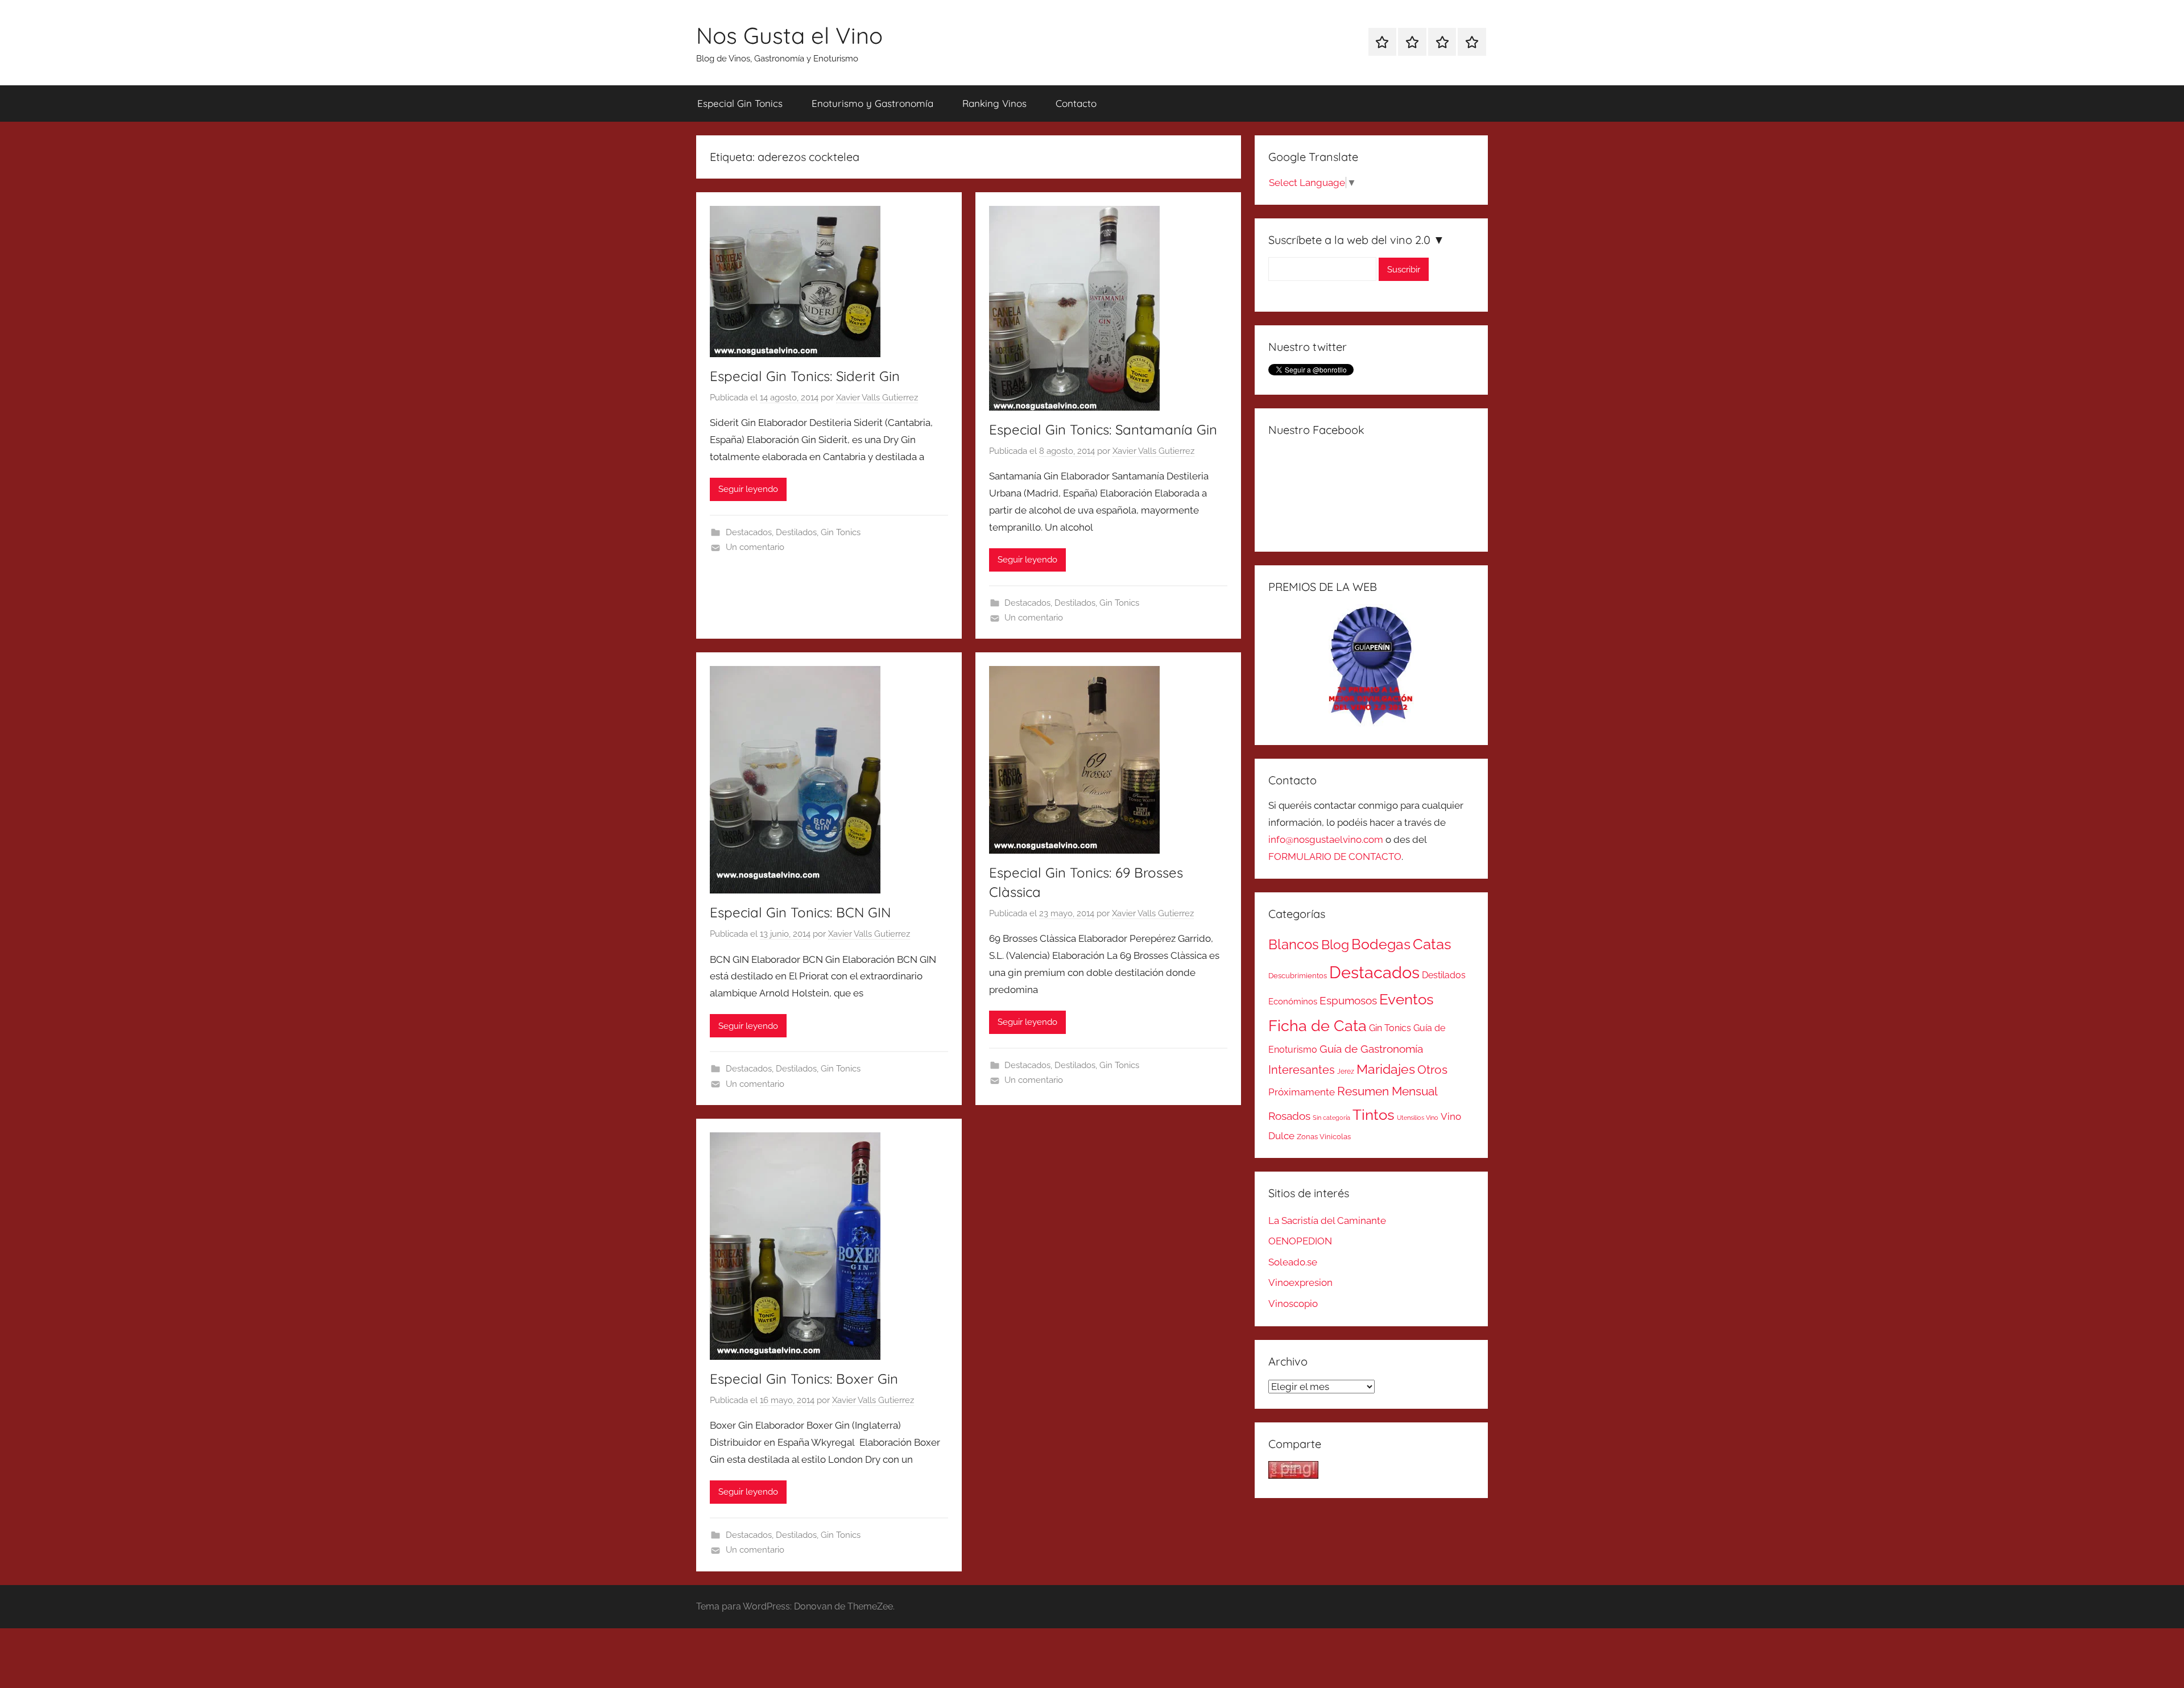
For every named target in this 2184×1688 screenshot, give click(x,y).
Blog (1335, 945)
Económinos (1293, 1001)
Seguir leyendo (748, 489)
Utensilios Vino (1418, 1118)
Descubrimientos (1298, 976)
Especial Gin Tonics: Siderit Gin (805, 376)
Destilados (796, 532)
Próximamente (1302, 1092)
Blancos (1294, 945)
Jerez (1346, 1071)
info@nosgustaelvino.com (1326, 839)
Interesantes (1302, 1070)
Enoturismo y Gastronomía (872, 103)
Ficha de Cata (1318, 1025)
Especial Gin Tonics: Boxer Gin (804, 1379)
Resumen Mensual (1387, 1091)
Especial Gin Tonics (740, 103)
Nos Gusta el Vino (789, 35)
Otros (1432, 1070)
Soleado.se (1293, 1262)
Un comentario (755, 547)
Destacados (749, 532)
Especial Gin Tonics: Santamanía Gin (1103, 429)
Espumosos (1348, 1001)
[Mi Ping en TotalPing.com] (1293, 1475)
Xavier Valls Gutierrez (877, 398)
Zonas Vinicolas (1324, 1137)
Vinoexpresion (1300, 1282)
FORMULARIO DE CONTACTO (1335, 857)
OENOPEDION (1300, 1241)
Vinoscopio (1293, 1304)
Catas (1432, 944)
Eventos (1407, 999)
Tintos (1374, 1115)
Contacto (1076, 103)
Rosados (1289, 1116)
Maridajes (1386, 1069)
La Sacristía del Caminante (1327, 1221)
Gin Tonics (841, 532)
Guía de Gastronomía (1371, 1049)
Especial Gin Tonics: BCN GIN (800, 912)
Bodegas (1381, 944)
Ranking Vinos (994, 103)
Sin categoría (1331, 1118)
